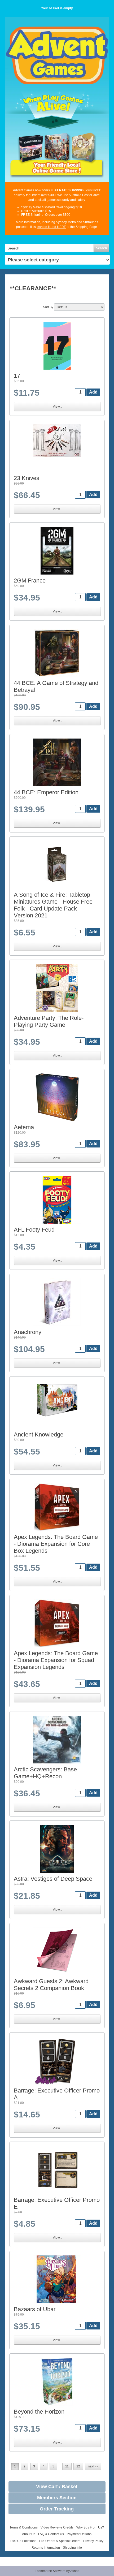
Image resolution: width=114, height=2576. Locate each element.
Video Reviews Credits (57, 2527)
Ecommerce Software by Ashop (57, 2571)
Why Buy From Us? (90, 2527)
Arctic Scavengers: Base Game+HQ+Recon (45, 1773)
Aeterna (24, 1127)
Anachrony (28, 1332)
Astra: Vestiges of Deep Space (53, 1879)
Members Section (57, 2498)
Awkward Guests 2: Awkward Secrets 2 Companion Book (51, 1985)
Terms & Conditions (24, 2527)
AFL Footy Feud (34, 1230)
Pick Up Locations (23, 2541)
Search (101, 248)
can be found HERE (52, 227)
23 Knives (27, 478)
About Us (29, 2534)
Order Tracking (57, 2509)
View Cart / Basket (57, 2487)
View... (57, 407)
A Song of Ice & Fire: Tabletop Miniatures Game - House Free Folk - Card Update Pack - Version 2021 (53, 905)
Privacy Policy (93, 2541)
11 (67, 2466)
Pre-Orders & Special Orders (60, 2541)
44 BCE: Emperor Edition (46, 792)
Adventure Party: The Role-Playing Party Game (49, 1021)
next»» (93, 2466)
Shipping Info (72, 2548)
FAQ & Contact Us (51, 2534)
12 (78, 2466)
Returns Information (46, 2548)
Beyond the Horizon (39, 2412)
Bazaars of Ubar (35, 2309)
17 (17, 376)
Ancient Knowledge (39, 1434)
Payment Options (79, 2534)
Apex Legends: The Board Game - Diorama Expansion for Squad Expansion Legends (56, 1660)
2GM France (30, 581)
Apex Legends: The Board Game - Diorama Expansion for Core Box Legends (56, 1544)
